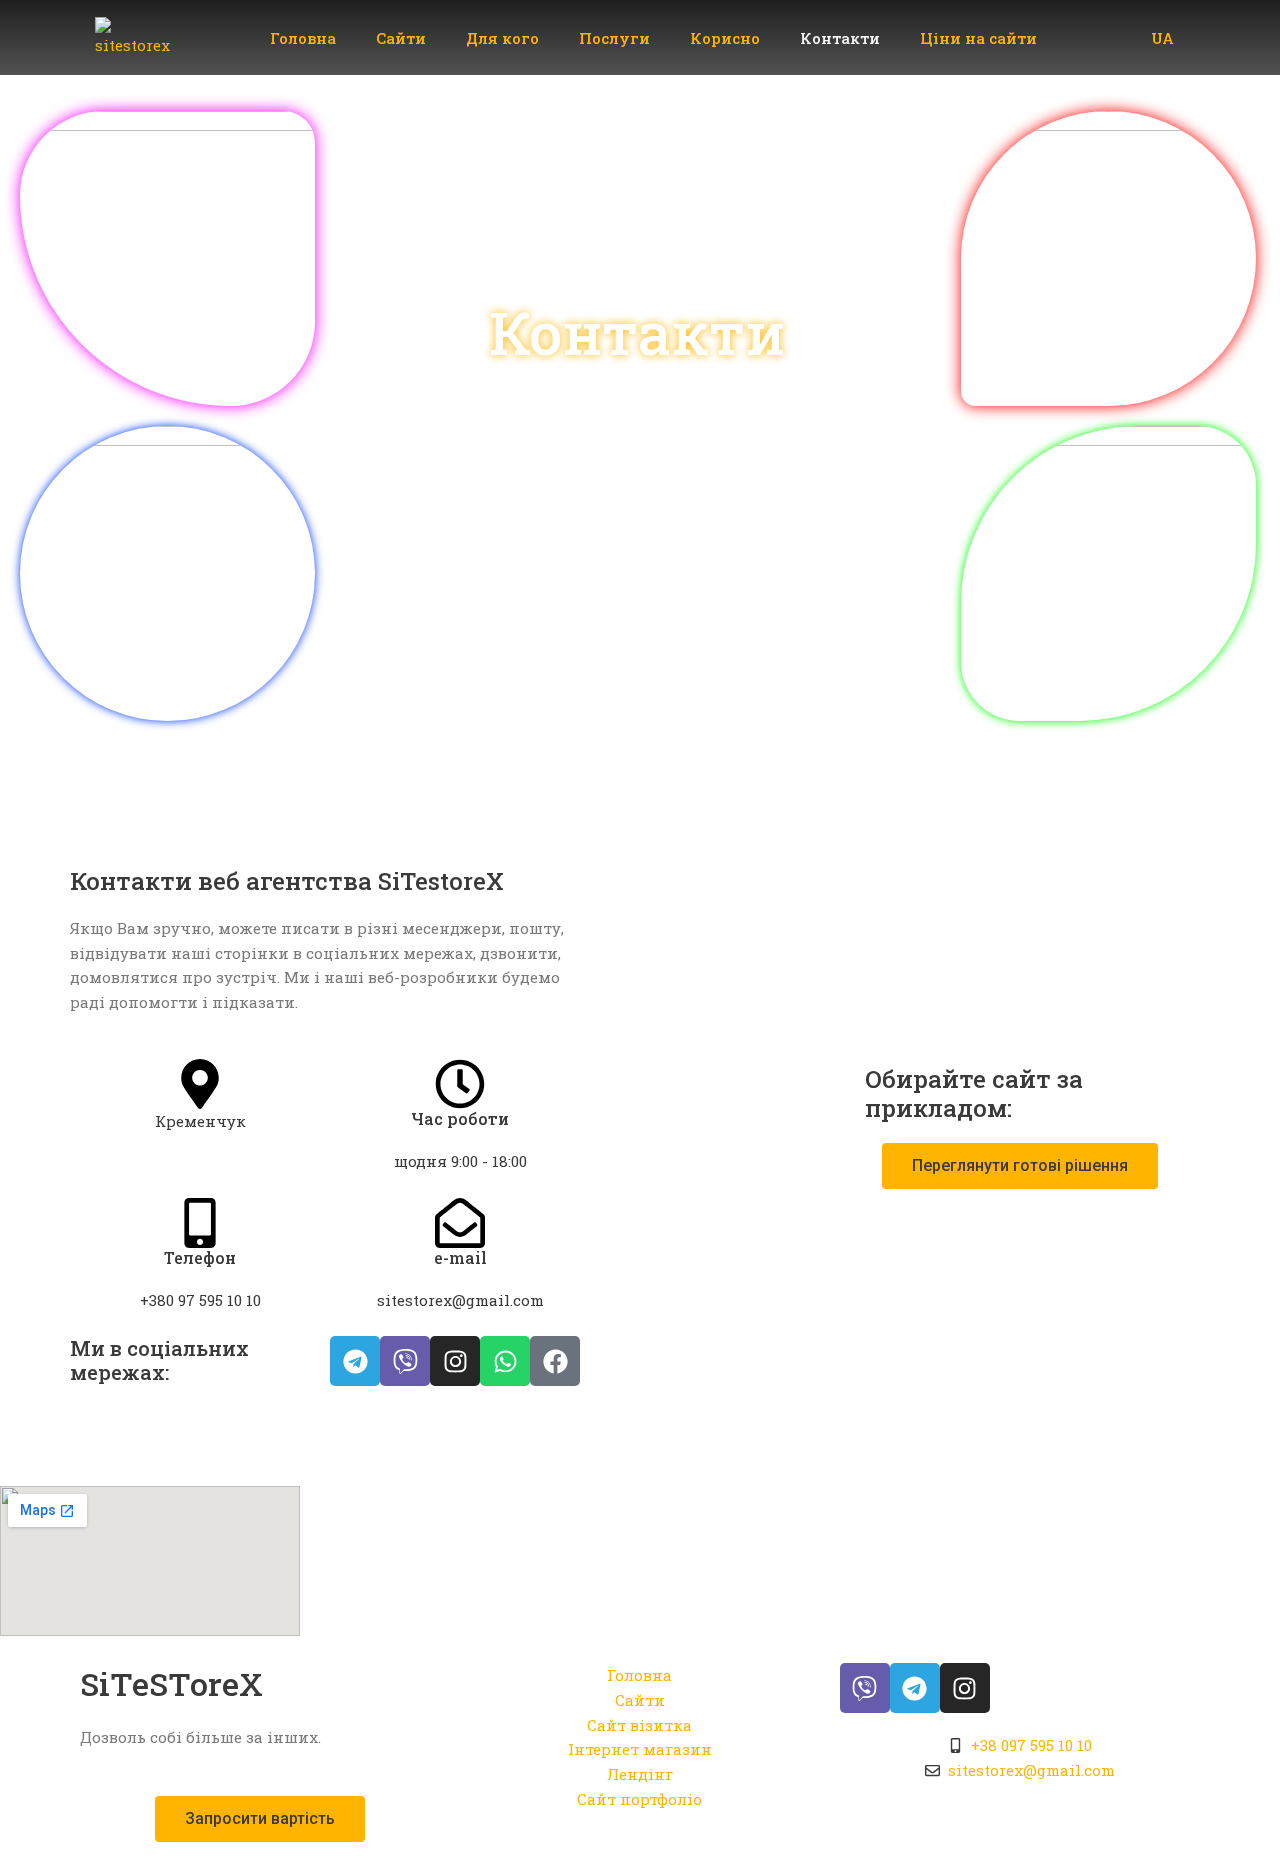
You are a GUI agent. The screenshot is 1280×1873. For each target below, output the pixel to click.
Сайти (401, 38)
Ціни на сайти (978, 38)
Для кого (502, 38)
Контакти (840, 38)
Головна (303, 38)
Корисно (725, 38)
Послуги (614, 38)
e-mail (460, 1257)
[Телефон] (200, 1223)
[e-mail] (460, 1223)
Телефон (200, 1257)
